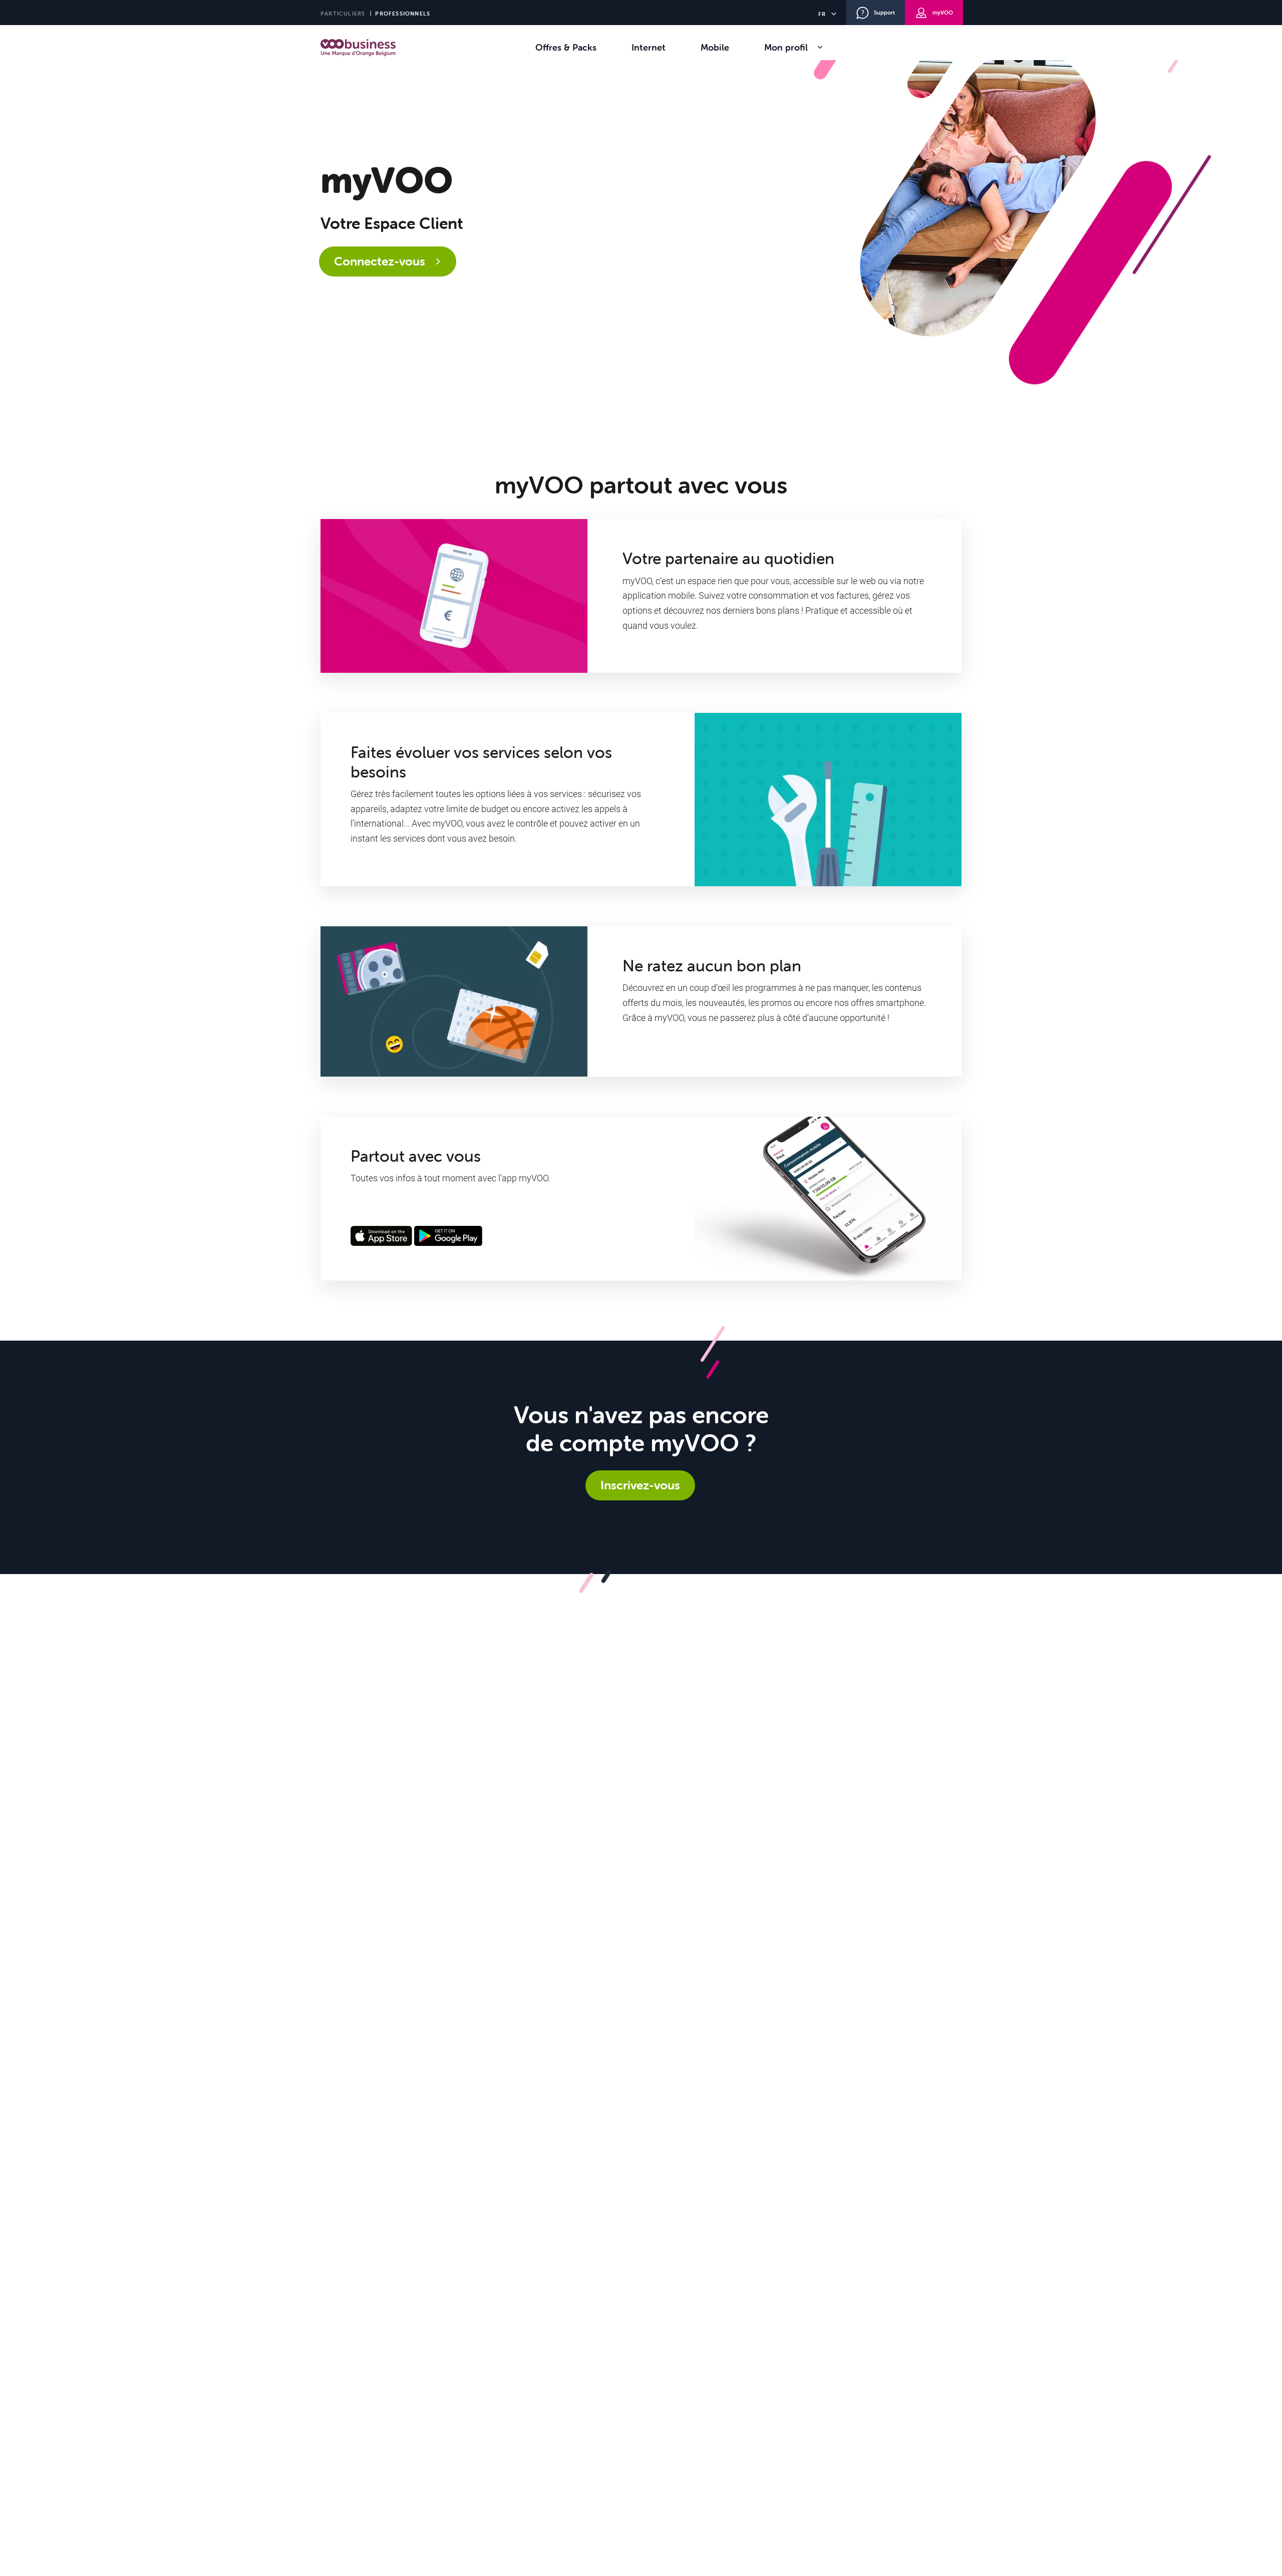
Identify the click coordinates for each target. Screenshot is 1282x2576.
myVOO (943, 13)
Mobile (715, 47)
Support (884, 13)
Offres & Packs (566, 47)
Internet (649, 47)
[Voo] (358, 48)
